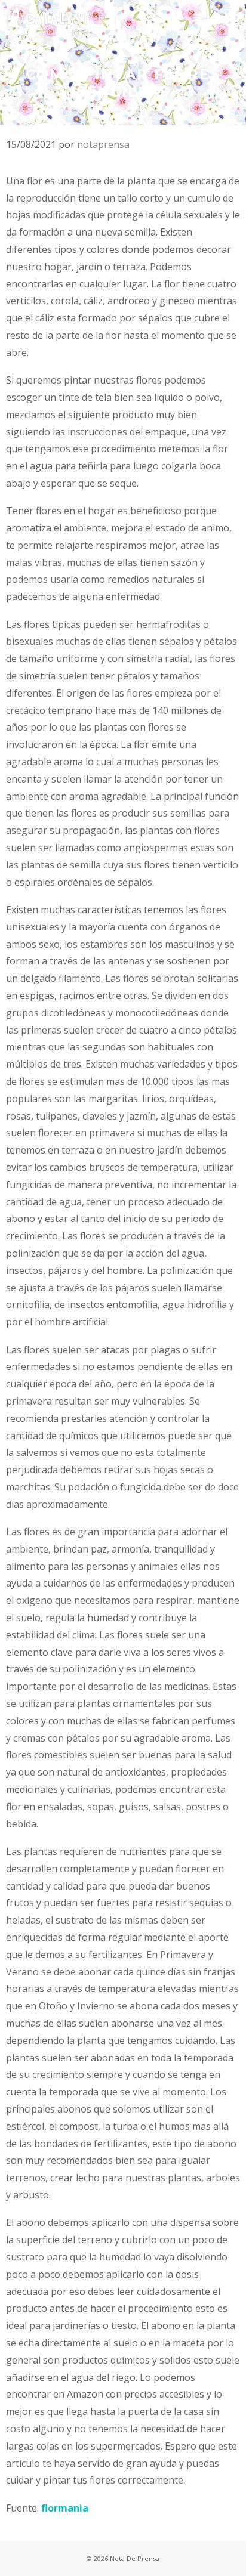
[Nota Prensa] (47, 18)
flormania (65, 2508)
